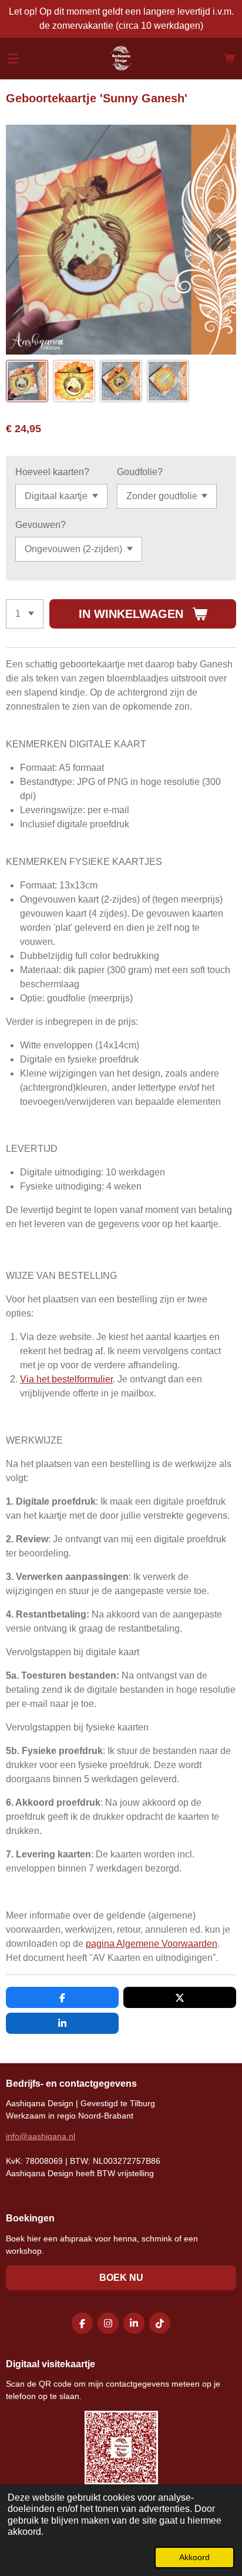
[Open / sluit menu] (13, 58)
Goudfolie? (140, 472)
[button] (27, 381)
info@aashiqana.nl (41, 2136)
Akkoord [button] (194, 2557)
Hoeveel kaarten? (52, 472)
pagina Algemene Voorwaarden (152, 1944)
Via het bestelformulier (66, 1379)
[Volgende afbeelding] (219, 240)
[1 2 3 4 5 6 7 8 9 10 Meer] (25, 614)
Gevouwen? (41, 525)
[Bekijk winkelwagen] (229, 58)
